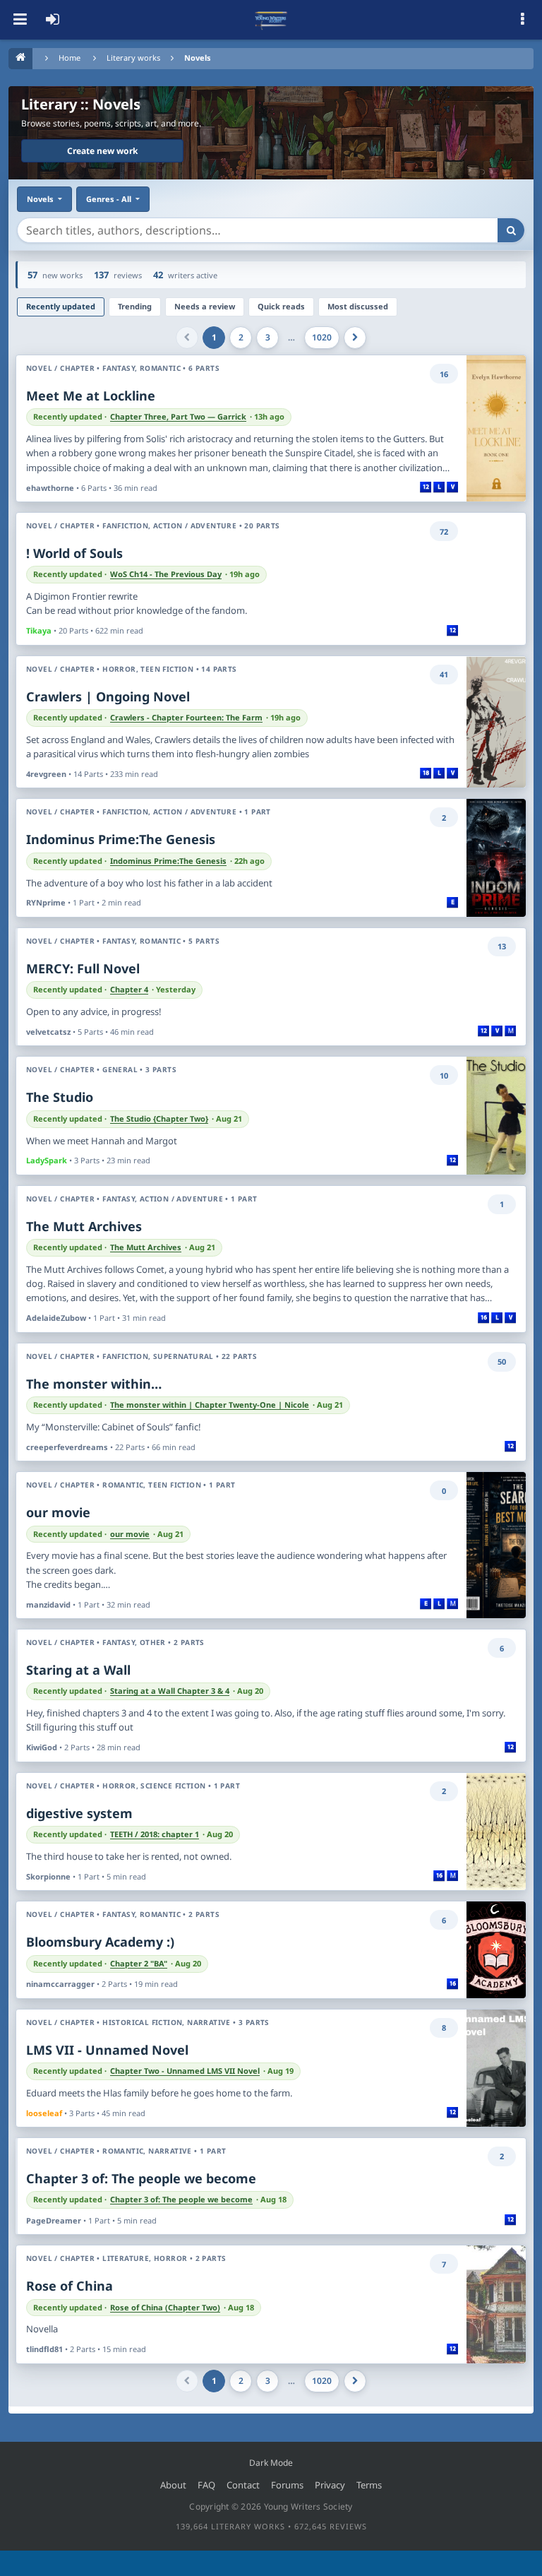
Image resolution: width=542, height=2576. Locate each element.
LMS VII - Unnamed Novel (107, 2050)
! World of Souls (74, 553)
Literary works (133, 58)
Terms (369, 2485)
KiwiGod (42, 1747)
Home (70, 58)
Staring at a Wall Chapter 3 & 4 (170, 1691)
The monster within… (94, 1384)
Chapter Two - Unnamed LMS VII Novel (185, 2071)
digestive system (79, 1813)
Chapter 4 (129, 990)
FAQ (206, 2485)
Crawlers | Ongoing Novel (108, 696)
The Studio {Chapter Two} (159, 1119)
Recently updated (61, 306)
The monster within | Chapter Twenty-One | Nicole (210, 1405)
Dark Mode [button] (271, 2463)
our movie (58, 1512)
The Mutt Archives (84, 1226)
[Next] (355, 338)
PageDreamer (54, 2220)
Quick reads (281, 306)
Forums (287, 2485)
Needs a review (205, 306)
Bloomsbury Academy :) (100, 1942)
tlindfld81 (44, 2349)
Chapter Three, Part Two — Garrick (178, 417)
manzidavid (48, 1604)
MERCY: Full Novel (83, 968)
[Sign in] (52, 20)
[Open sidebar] (522, 20)
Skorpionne (48, 1876)
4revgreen (46, 774)
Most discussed (358, 306)
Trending (135, 306)
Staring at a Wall (78, 1670)
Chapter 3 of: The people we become (141, 2178)
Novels (198, 58)
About (173, 2485)
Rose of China (70, 2286)
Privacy (330, 2485)
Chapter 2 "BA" (139, 1964)
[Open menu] (20, 20)
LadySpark (47, 1160)
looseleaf (44, 2113)
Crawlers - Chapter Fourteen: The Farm (186, 718)
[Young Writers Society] (271, 20)
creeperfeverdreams (67, 1447)
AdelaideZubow (56, 1318)
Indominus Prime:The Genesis (121, 839)
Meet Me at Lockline (91, 396)
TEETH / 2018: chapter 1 (155, 1834)
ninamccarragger (60, 1984)
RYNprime (46, 902)
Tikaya (39, 630)
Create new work (102, 151)
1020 (322, 337)
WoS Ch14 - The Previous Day (166, 574)
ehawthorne (50, 488)
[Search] (511, 230)
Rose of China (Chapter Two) (165, 2308)
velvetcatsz (48, 1032)
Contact (243, 2485)
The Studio (60, 1097)
